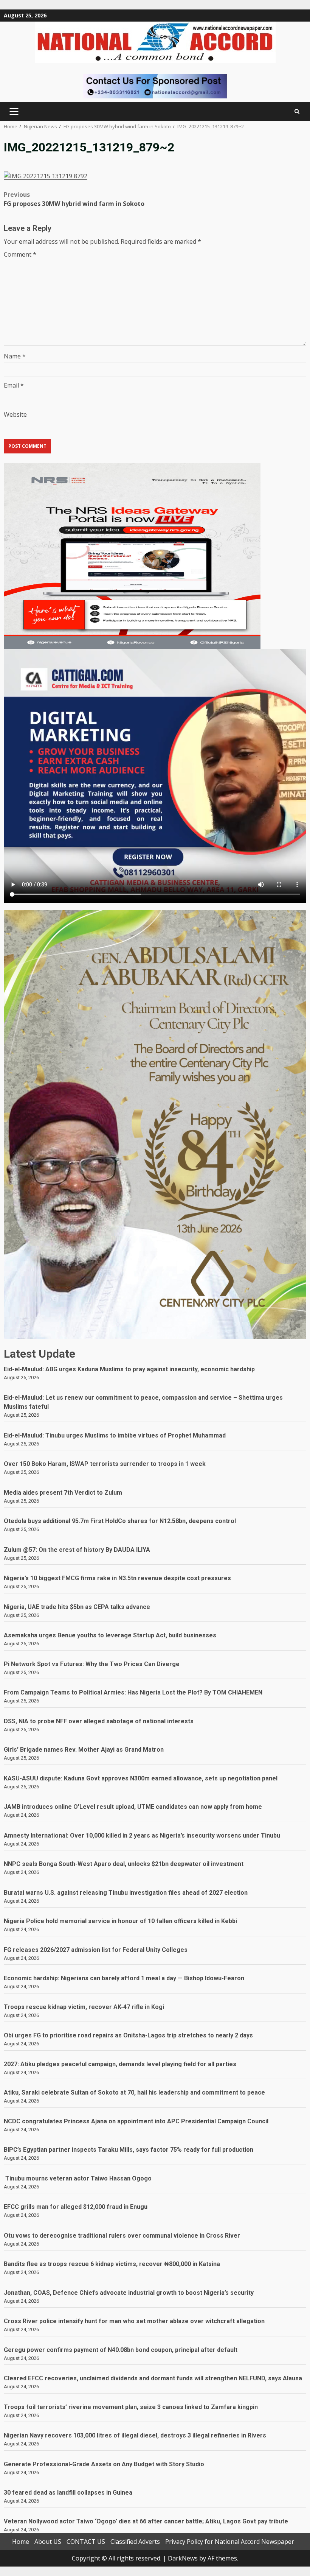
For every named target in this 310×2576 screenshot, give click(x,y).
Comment (20, 254)
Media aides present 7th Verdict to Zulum (63, 1493)
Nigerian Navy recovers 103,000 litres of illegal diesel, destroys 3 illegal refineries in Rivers (135, 2435)
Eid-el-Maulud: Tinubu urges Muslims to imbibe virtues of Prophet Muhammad (115, 1435)
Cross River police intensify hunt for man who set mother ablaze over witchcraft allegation (134, 2321)
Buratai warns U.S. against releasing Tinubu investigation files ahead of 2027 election (126, 1893)
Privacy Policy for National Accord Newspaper (230, 2542)
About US (48, 2542)
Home (21, 2542)
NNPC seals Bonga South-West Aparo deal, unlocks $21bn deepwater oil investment (124, 1864)
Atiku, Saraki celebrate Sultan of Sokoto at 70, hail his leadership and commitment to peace (134, 2092)
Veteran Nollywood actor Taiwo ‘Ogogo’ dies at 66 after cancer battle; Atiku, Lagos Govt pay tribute (146, 2521)
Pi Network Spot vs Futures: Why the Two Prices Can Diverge (92, 1664)
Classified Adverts (135, 2542)
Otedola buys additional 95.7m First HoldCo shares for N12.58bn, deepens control (120, 1521)
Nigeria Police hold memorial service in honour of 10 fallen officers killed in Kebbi (120, 1921)
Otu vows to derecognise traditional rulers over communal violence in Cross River (122, 2236)
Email (14, 385)
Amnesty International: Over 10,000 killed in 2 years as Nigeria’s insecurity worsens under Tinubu (142, 1835)
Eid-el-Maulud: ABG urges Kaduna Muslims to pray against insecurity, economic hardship (129, 1369)
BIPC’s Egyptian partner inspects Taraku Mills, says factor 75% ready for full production (129, 2150)
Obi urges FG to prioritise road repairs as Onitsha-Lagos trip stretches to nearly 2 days (128, 2035)
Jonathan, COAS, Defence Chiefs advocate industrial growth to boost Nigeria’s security (129, 2293)
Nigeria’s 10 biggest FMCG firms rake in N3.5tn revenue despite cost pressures (117, 1578)
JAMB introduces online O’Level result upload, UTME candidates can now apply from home (133, 1807)
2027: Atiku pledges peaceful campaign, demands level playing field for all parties (120, 2064)
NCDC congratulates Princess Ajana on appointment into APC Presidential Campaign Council (136, 2121)
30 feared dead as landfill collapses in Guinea (68, 2493)
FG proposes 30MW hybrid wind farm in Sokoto (74, 199)
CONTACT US (86, 2542)
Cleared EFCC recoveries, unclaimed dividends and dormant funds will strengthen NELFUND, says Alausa (153, 2378)
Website (15, 414)
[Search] (297, 111)
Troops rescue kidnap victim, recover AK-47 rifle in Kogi (84, 2007)
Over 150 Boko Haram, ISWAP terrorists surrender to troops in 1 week (105, 1464)
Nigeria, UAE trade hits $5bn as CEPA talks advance (77, 1607)
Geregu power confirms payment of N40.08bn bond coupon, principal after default (121, 2350)
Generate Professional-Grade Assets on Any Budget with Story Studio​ (104, 2464)
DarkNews (183, 2558)
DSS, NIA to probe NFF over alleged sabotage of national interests (99, 1721)
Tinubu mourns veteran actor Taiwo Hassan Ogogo (78, 2178)
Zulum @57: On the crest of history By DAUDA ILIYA (77, 1550)
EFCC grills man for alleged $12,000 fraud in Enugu (77, 2207)
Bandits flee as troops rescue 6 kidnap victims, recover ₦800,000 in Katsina (112, 2264)
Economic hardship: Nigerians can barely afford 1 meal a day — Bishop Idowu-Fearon (124, 1978)
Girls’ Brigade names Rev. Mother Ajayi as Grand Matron (84, 1750)
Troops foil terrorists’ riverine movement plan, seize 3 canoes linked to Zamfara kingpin (131, 2407)
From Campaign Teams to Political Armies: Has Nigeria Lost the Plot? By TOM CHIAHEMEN (133, 1692)
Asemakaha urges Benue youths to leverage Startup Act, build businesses (110, 1635)
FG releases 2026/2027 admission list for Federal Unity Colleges (96, 1950)
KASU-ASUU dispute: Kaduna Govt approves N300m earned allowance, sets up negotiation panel (141, 1778)
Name (15, 356)
